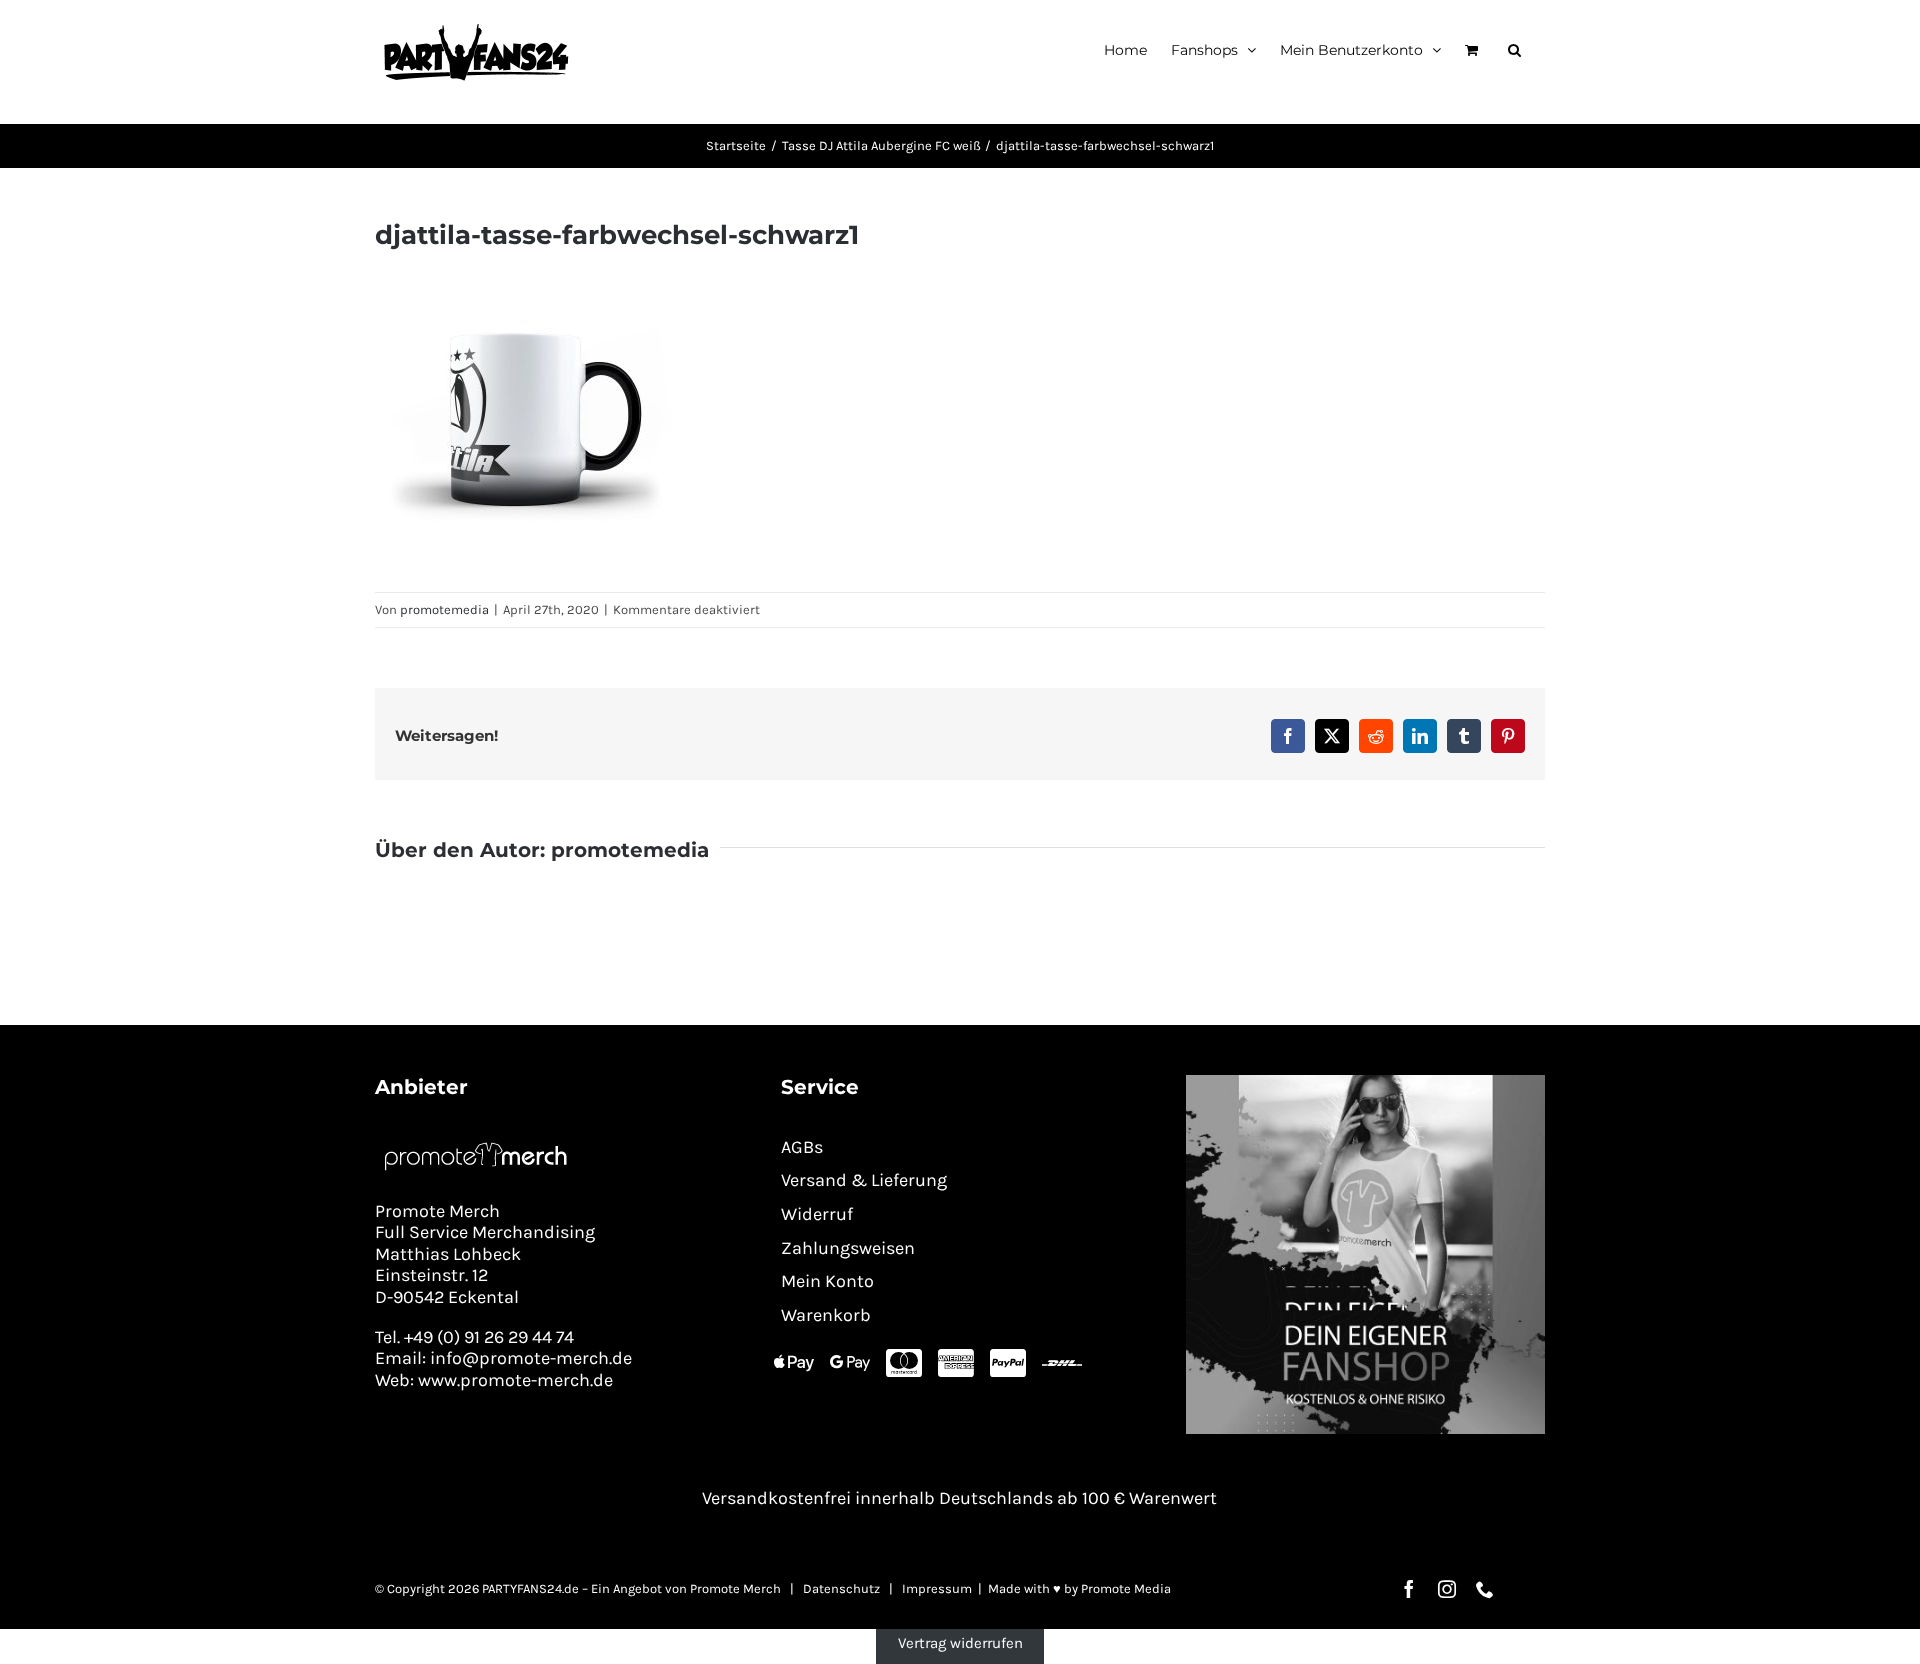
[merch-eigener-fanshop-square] (1365, 1082)
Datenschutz (841, 1588)
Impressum (937, 1588)
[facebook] (1409, 1589)
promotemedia (444, 609)
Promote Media (1126, 1588)
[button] (1514, 49)
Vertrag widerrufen (960, 1643)
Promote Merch (735, 1588)
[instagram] (1447, 1589)
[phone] (1485, 1589)
